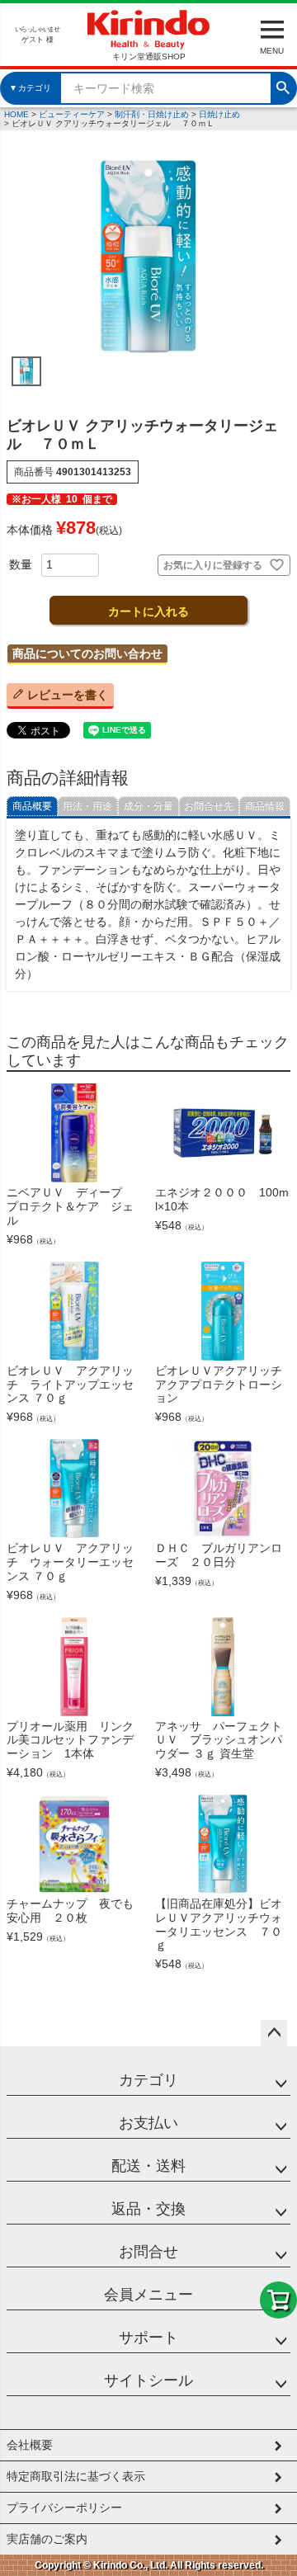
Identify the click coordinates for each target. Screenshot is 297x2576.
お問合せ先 (209, 806)
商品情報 (265, 806)
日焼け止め (219, 114)
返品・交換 (148, 2209)
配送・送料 (148, 2166)
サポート (148, 2338)
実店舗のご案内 (47, 2539)
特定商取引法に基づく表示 (76, 2476)
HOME (16, 114)
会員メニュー (148, 2295)
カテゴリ (148, 2080)
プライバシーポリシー (64, 2508)
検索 (283, 86)
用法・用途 (87, 806)
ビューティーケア (72, 114)
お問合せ (148, 2252)
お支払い (148, 2123)
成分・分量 (148, 806)
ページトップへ (274, 2033)
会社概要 (30, 2445)
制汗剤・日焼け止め (152, 114)
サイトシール (148, 2380)
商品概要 (32, 806)
